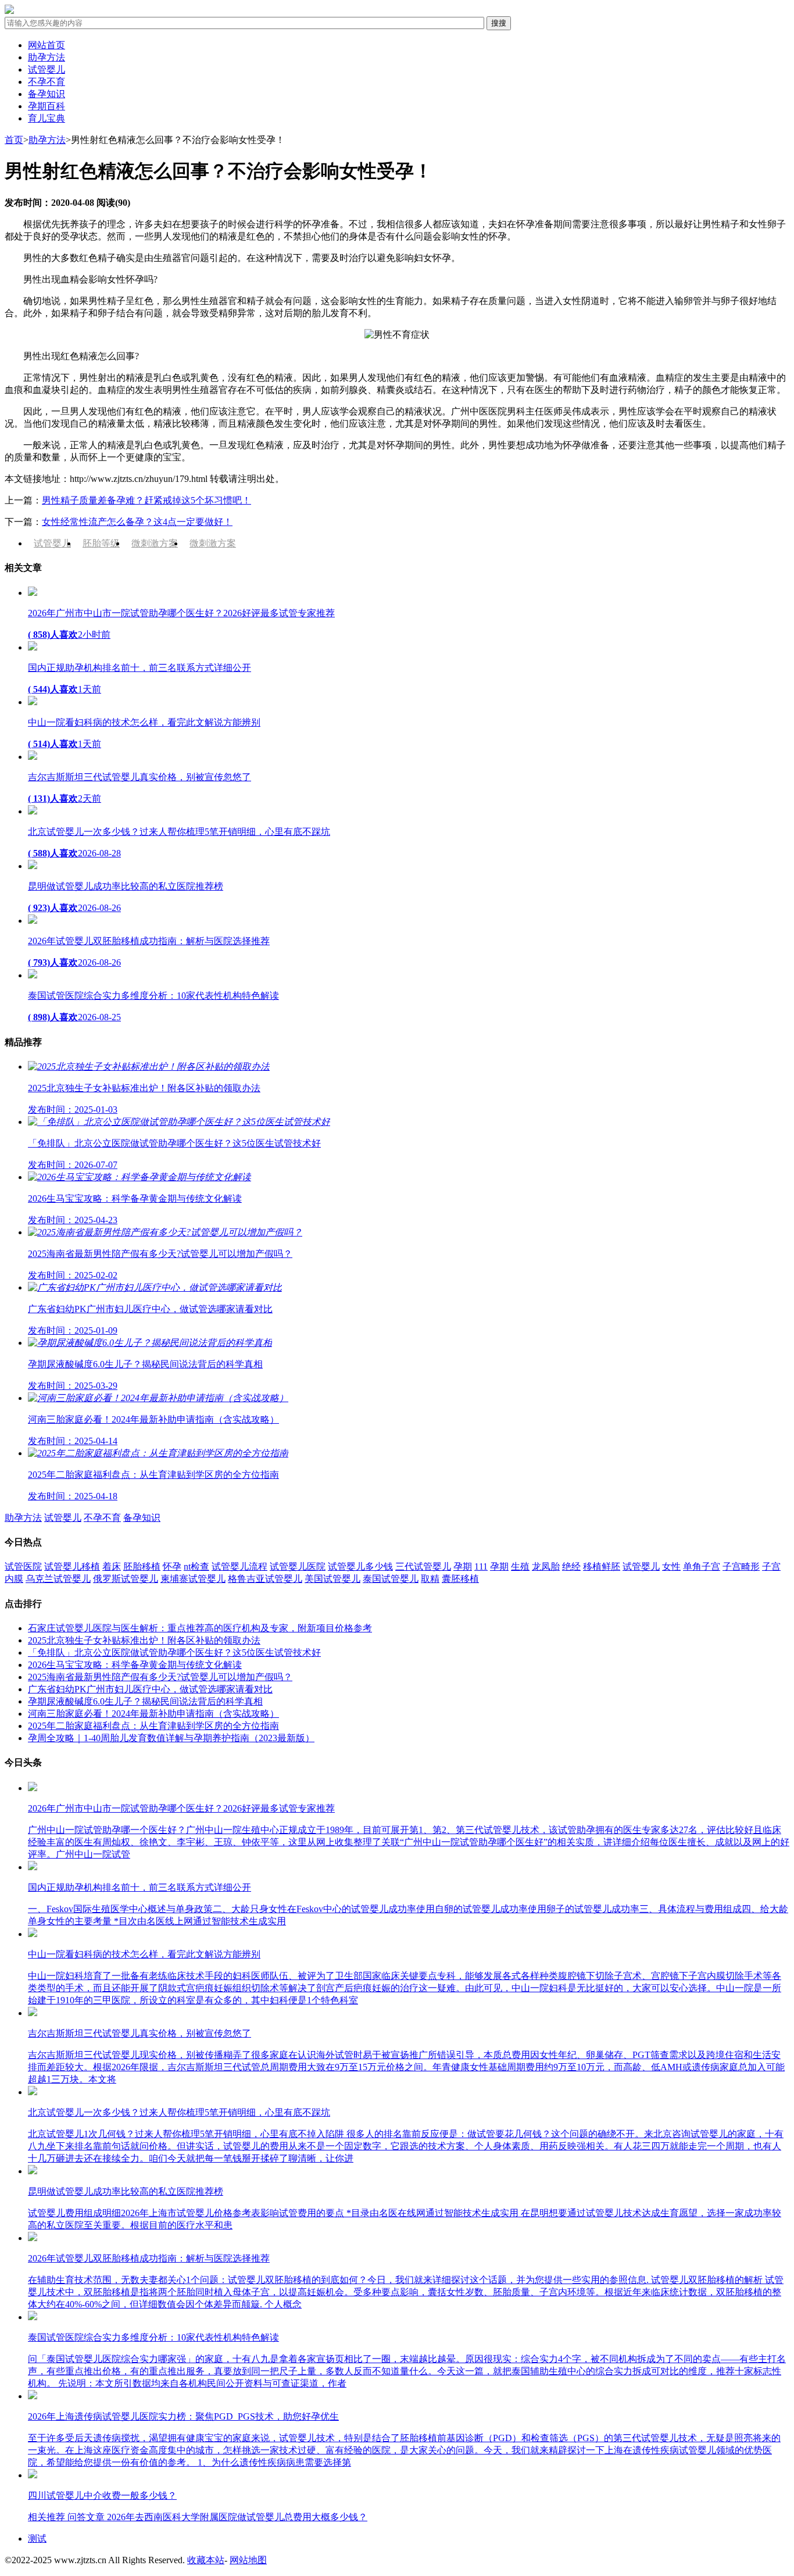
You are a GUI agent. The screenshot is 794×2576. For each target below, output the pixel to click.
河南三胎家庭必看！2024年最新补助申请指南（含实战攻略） (153, 1714)
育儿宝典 (47, 118)
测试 (37, 2539)
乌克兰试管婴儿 (58, 1579)
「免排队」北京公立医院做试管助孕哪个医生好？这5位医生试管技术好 (174, 1653)
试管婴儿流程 (239, 1566)
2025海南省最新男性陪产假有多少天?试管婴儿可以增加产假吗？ (160, 1677)
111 (481, 1566)
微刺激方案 (155, 543)
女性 (671, 1566)
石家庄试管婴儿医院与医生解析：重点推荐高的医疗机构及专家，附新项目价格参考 (200, 1628)
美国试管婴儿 (332, 1579)
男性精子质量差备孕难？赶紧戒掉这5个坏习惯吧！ (146, 500)
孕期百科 (47, 106)
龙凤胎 (546, 1566)
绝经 (571, 1566)
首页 (14, 140)
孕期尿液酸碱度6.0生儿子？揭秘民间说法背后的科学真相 (145, 1701)
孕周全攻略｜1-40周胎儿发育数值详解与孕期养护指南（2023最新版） (171, 1738)
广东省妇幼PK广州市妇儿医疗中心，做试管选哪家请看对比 (150, 1689)
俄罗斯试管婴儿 (126, 1579)
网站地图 (248, 2560)
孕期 (463, 1566)
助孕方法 (47, 57)
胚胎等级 (101, 543)
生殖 (520, 1566)
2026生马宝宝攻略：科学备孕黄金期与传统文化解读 (135, 1665)
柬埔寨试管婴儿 (193, 1579)
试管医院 (23, 1566)
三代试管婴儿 (423, 1566)
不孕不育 (47, 82)
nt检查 (196, 1566)
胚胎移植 (142, 1566)
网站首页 (47, 45)
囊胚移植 (460, 1579)
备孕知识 (47, 94)
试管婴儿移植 (72, 1566)
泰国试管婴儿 (391, 1579)
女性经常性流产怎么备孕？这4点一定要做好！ (137, 522)
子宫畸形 (741, 1566)
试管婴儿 (47, 69)
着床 (112, 1566)
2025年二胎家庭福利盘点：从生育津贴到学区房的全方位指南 (153, 1726)
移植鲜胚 (602, 1566)
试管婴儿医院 (298, 1566)
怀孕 (172, 1566)
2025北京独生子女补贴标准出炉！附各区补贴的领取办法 (144, 1640)
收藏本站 (206, 2560)
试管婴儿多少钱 (360, 1566)
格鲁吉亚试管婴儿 (265, 1579)
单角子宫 (702, 1566)
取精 (430, 1579)
